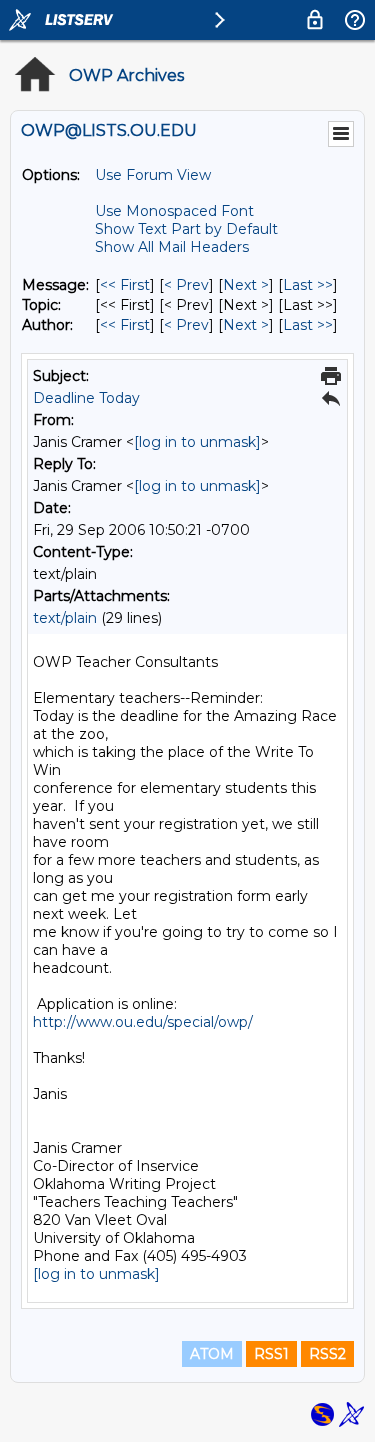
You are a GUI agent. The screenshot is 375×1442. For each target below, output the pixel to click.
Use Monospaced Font (174, 211)
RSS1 (271, 1354)
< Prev (186, 285)
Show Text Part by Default (186, 229)
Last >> (308, 285)
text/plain (65, 618)
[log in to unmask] (197, 442)
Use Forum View (153, 175)
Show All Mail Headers (172, 247)
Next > (246, 285)
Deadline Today (86, 398)
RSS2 (327, 1354)
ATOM (212, 1354)
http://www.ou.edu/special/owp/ (143, 1022)
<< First (125, 285)
